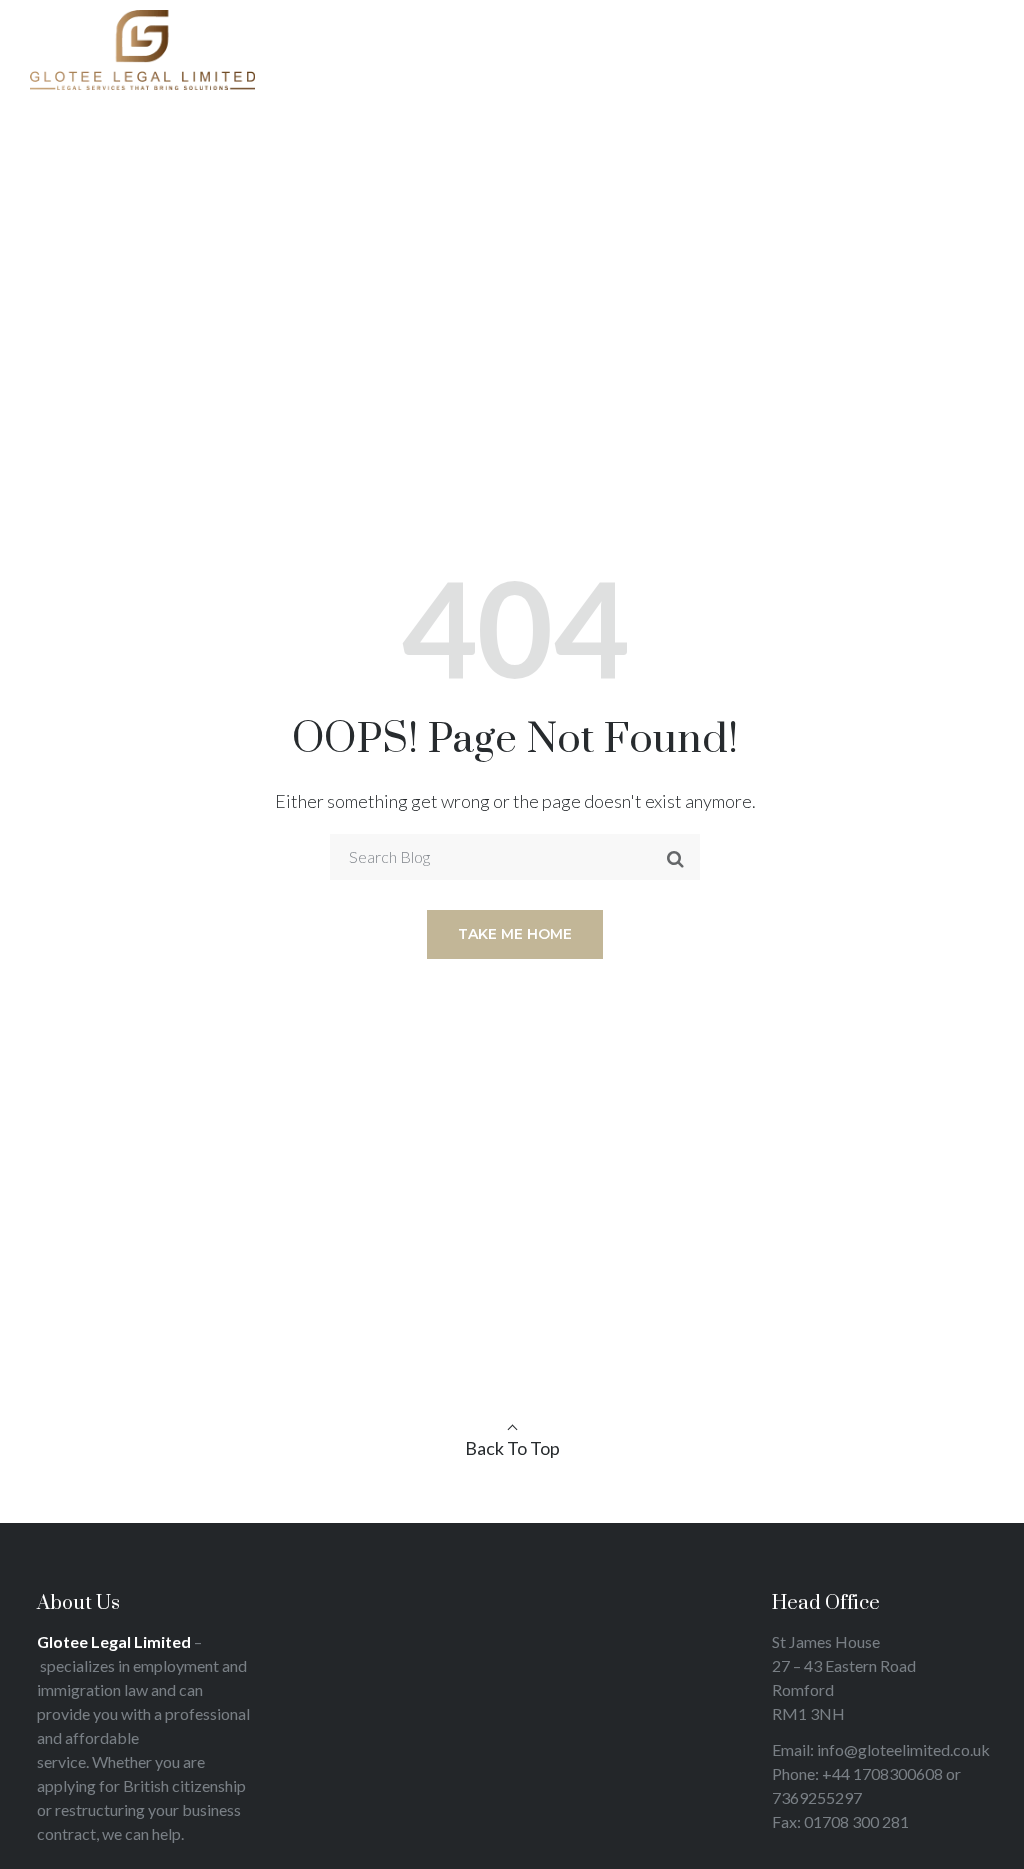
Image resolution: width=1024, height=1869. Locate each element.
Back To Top (512, 1448)
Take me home (515, 934)
